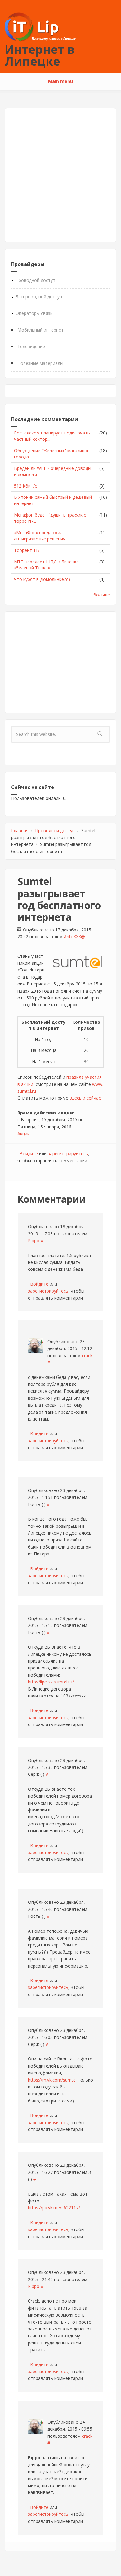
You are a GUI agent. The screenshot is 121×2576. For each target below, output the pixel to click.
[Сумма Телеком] (77, 962)
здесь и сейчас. (86, 1098)
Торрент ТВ (27, 550)
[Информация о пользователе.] (35, 1346)
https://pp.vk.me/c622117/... (55, 2208)
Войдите (29, 1153)
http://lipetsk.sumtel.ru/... (52, 1682)
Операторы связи (34, 313)
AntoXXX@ (74, 937)
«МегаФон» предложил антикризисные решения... (41, 536)
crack (87, 1355)
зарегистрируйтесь (68, 1153)
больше (102, 595)
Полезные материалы (40, 363)
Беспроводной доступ (39, 297)
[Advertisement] (60, 175)
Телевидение (31, 346)
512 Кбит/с (25, 486)
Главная (20, 831)
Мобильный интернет (40, 330)
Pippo (34, 1240)
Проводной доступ (35, 280)
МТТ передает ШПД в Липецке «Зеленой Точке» (46, 565)
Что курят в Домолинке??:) (42, 579)
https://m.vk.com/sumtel (52, 2080)
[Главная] (40, 27)
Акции (24, 1134)
